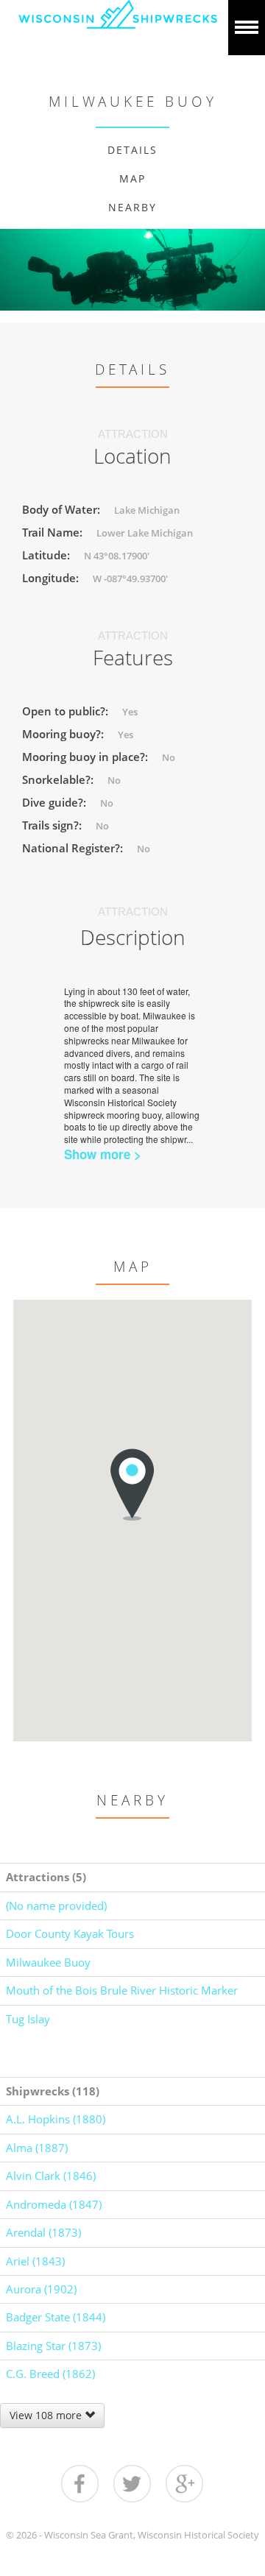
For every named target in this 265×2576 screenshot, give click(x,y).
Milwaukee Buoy (48, 1962)
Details (132, 150)
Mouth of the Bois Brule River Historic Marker (122, 1990)
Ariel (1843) (35, 2261)
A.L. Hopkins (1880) (56, 2119)
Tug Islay (28, 2019)
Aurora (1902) (41, 2289)
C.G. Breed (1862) (50, 2374)
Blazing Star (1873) (53, 2346)
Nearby (132, 207)
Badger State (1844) (56, 2317)
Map (132, 178)
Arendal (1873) (43, 2232)
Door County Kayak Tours (70, 1933)
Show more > (103, 1154)
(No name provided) (56, 1906)
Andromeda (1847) (54, 2204)
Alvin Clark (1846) (51, 2176)
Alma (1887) (37, 2148)
